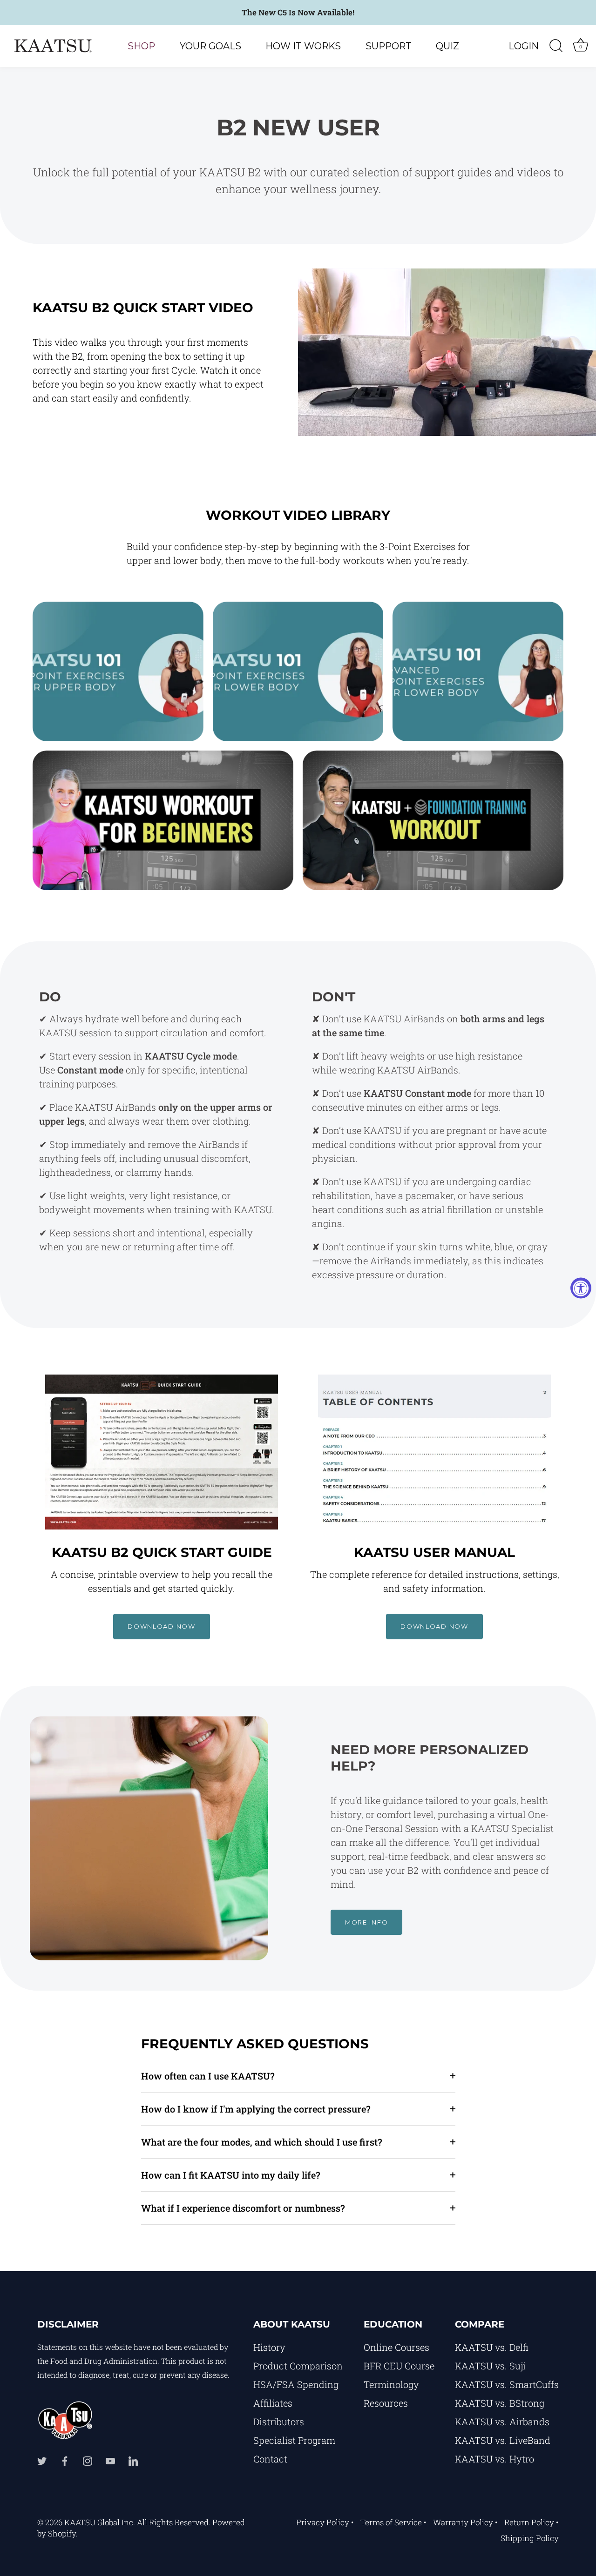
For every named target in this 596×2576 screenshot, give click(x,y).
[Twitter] (42, 2460)
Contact (270, 2459)
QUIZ (447, 46)
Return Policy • (532, 2522)
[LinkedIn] (133, 2460)
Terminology (391, 2384)
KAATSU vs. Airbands (502, 2422)
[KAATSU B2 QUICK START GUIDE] (162, 1452)
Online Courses (396, 2347)
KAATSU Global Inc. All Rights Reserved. (137, 2522)
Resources (386, 2403)
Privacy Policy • (325, 2522)
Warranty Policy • (465, 2522)
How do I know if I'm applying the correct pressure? (256, 2109)
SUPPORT (389, 46)
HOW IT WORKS (303, 46)
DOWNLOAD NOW (161, 1626)
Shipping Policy (530, 2538)
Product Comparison (298, 2366)
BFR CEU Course (399, 2366)
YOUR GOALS (210, 46)
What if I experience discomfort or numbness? (243, 2208)
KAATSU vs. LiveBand (503, 2440)
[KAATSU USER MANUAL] (434, 1452)
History (269, 2347)
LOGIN (524, 46)
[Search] (556, 46)
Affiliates (273, 2403)
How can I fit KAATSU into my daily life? (231, 2175)
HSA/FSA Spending (296, 2384)
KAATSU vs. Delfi (492, 2347)
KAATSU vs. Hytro (494, 2459)
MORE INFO (366, 1922)
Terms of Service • (393, 2522)
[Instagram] (88, 2460)
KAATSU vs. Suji (490, 2366)
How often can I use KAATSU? (208, 2076)
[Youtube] (110, 2460)
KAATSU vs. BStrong (500, 2403)
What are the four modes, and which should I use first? (262, 2142)
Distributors (279, 2422)
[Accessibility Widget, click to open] (581, 1288)
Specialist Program (294, 2440)
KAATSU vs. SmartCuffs (507, 2384)
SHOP (141, 46)
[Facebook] (65, 2460)
